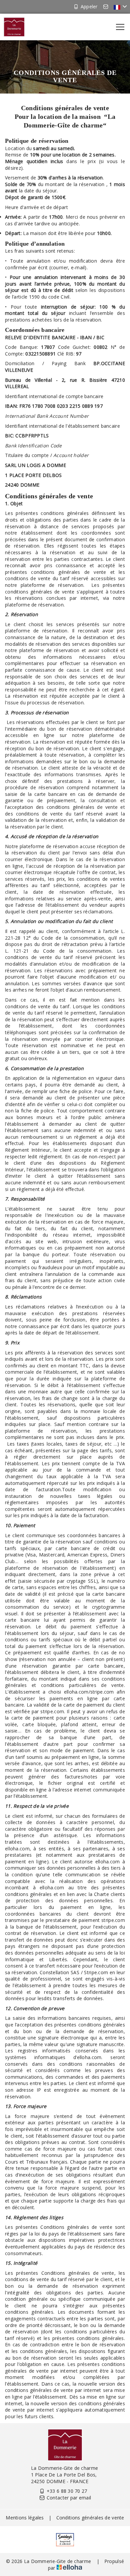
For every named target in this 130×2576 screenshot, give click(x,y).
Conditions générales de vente (90, 2518)
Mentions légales (25, 2518)
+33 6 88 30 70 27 (67, 2491)
